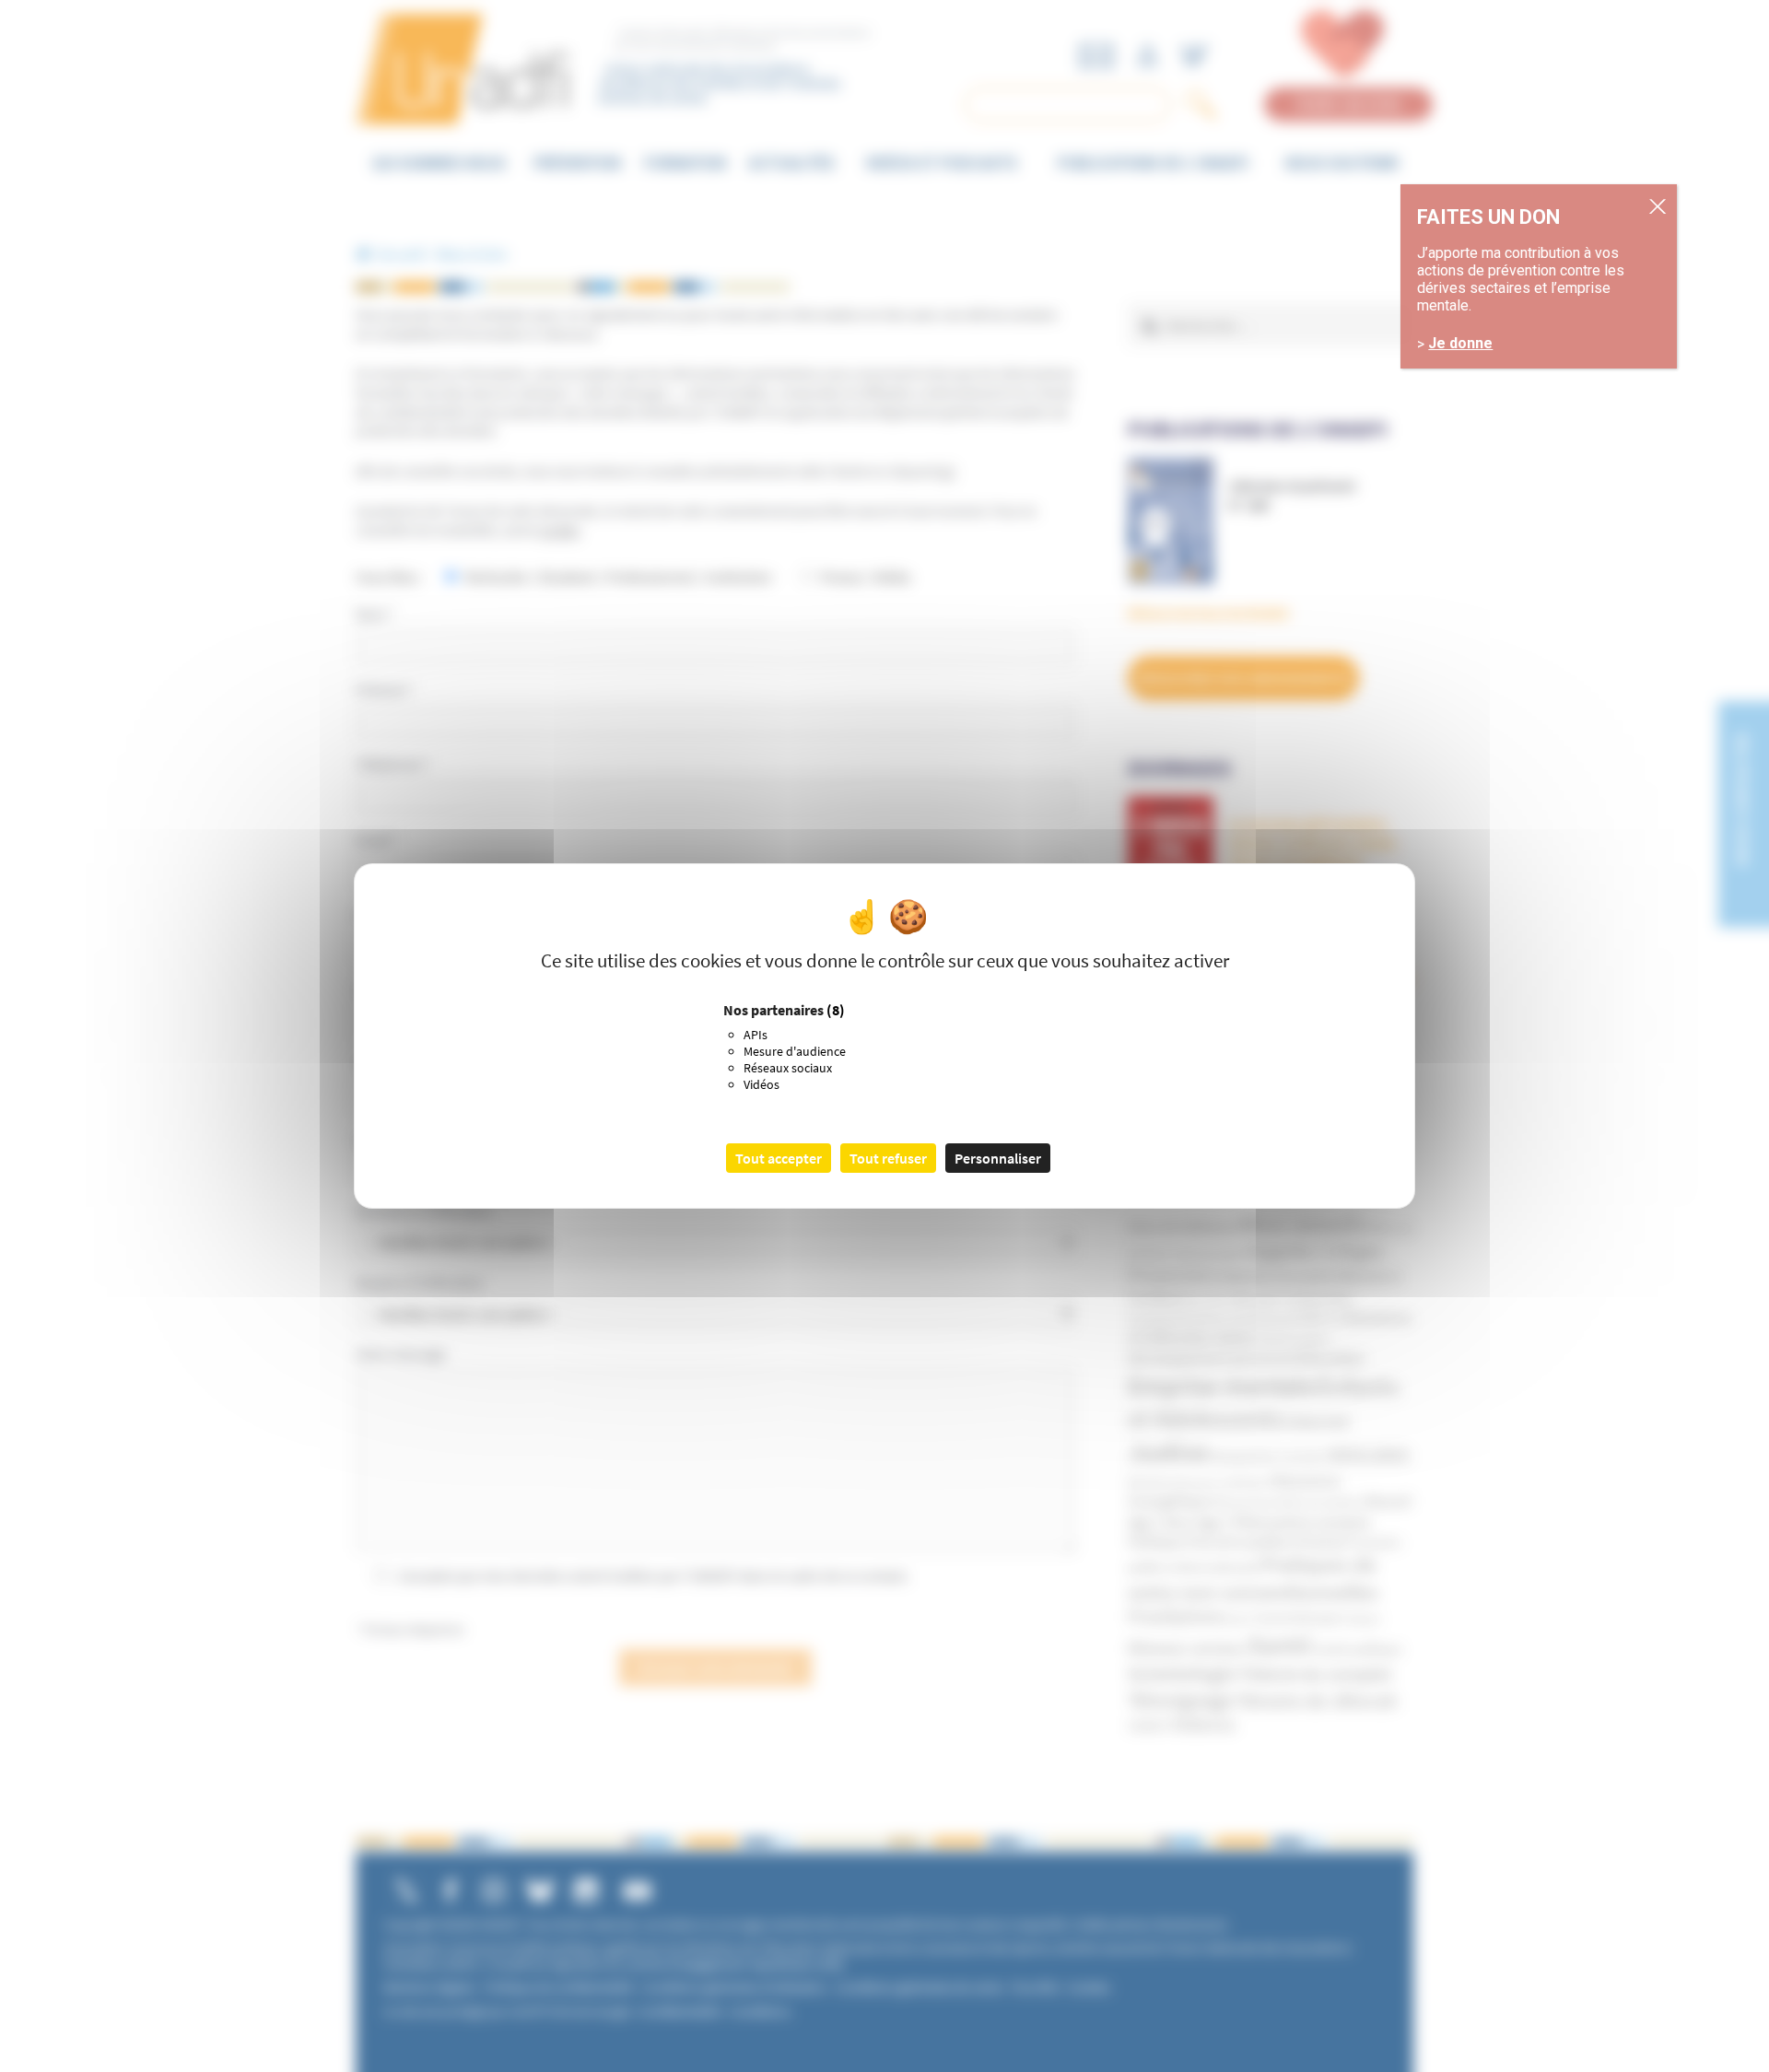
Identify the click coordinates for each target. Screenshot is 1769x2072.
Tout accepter (779, 1158)
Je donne (1460, 344)
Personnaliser (998, 1158)
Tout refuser (888, 1158)
